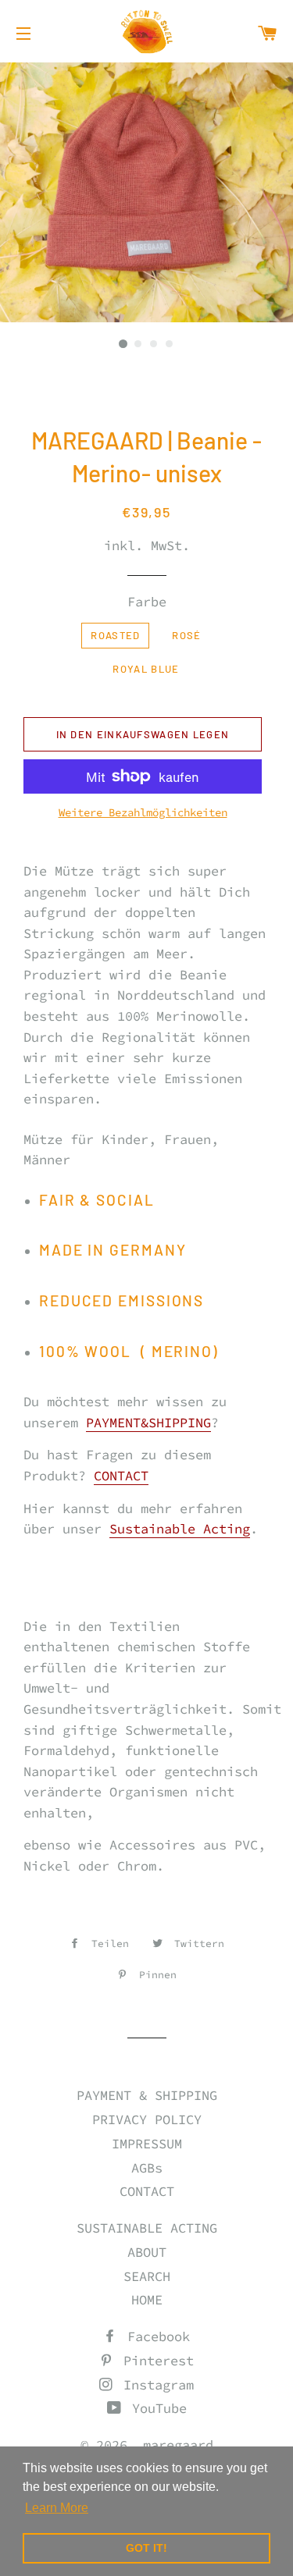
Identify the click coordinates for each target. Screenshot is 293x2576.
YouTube (155, 2408)
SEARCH (147, 2276)
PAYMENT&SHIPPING (148, 1423)
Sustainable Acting (180, 1529)
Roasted (115, 635)
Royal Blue (146, 669)
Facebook (155, 2336)
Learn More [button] (57, 2508)
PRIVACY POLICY (147, 2119)
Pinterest (155, 2361)
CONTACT (121, 1476)
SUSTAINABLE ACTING (147, 2228)
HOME (147, 2300)
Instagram (155, 2385)
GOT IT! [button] (146, 2548)
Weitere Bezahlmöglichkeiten (143, 812)
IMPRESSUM (147, 2144)
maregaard (178, 2445)
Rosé (186, 635)
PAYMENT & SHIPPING (147, 2095)
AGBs (147, 2168)
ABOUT (147, 2252)
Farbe (147, 602)
